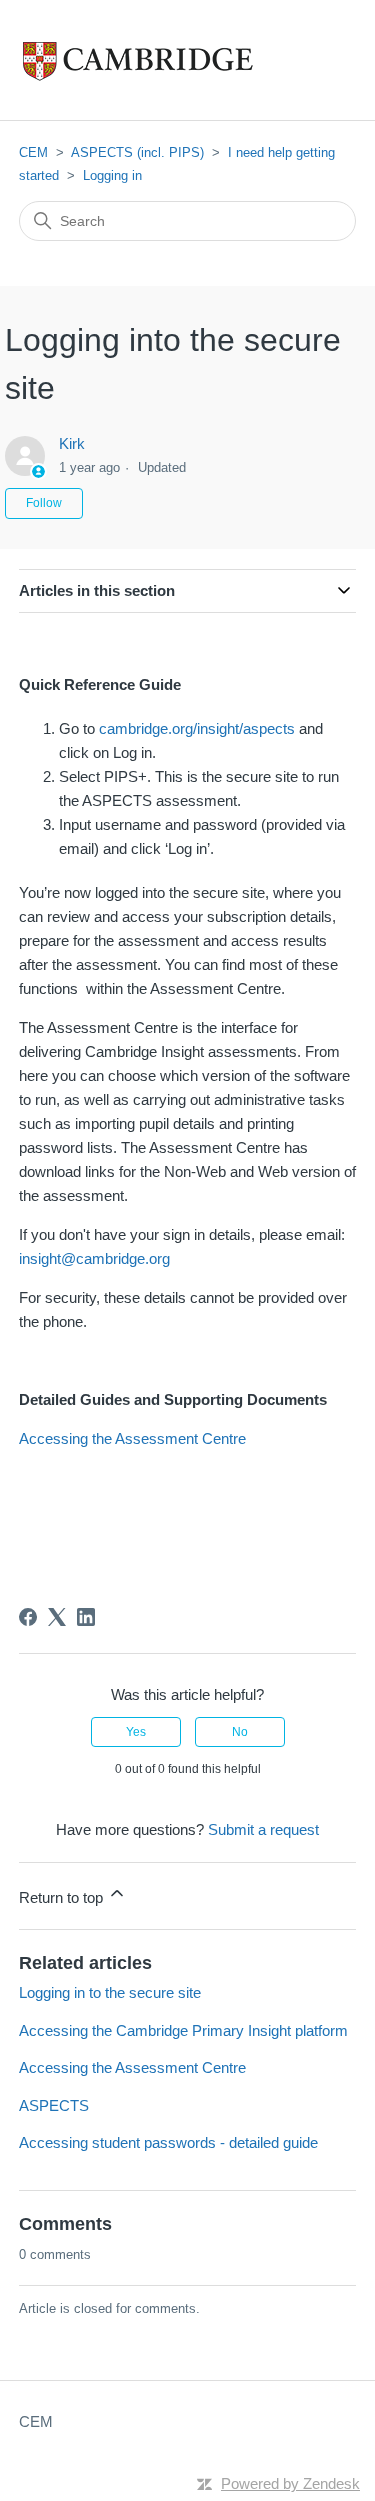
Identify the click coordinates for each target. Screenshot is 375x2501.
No (240, 1732)
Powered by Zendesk (290, 2483)
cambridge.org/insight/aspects (199, 728)
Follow (44, 503)
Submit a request (263, 1829)
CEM (33, 152)
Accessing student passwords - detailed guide (168, 2142)
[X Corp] (57, 1617)
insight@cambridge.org (94, 1258)
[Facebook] (28, 1617)
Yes (136, 1732)
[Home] (179, 60)
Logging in (112, 175)
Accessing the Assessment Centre (132, 1438)
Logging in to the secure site (110, 1992)
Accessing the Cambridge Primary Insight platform (183, 2030)
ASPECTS (54, 2105)
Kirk (72, 443)
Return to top (63, 1897)
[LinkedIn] (86, 1617)
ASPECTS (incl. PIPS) (137, 152)
